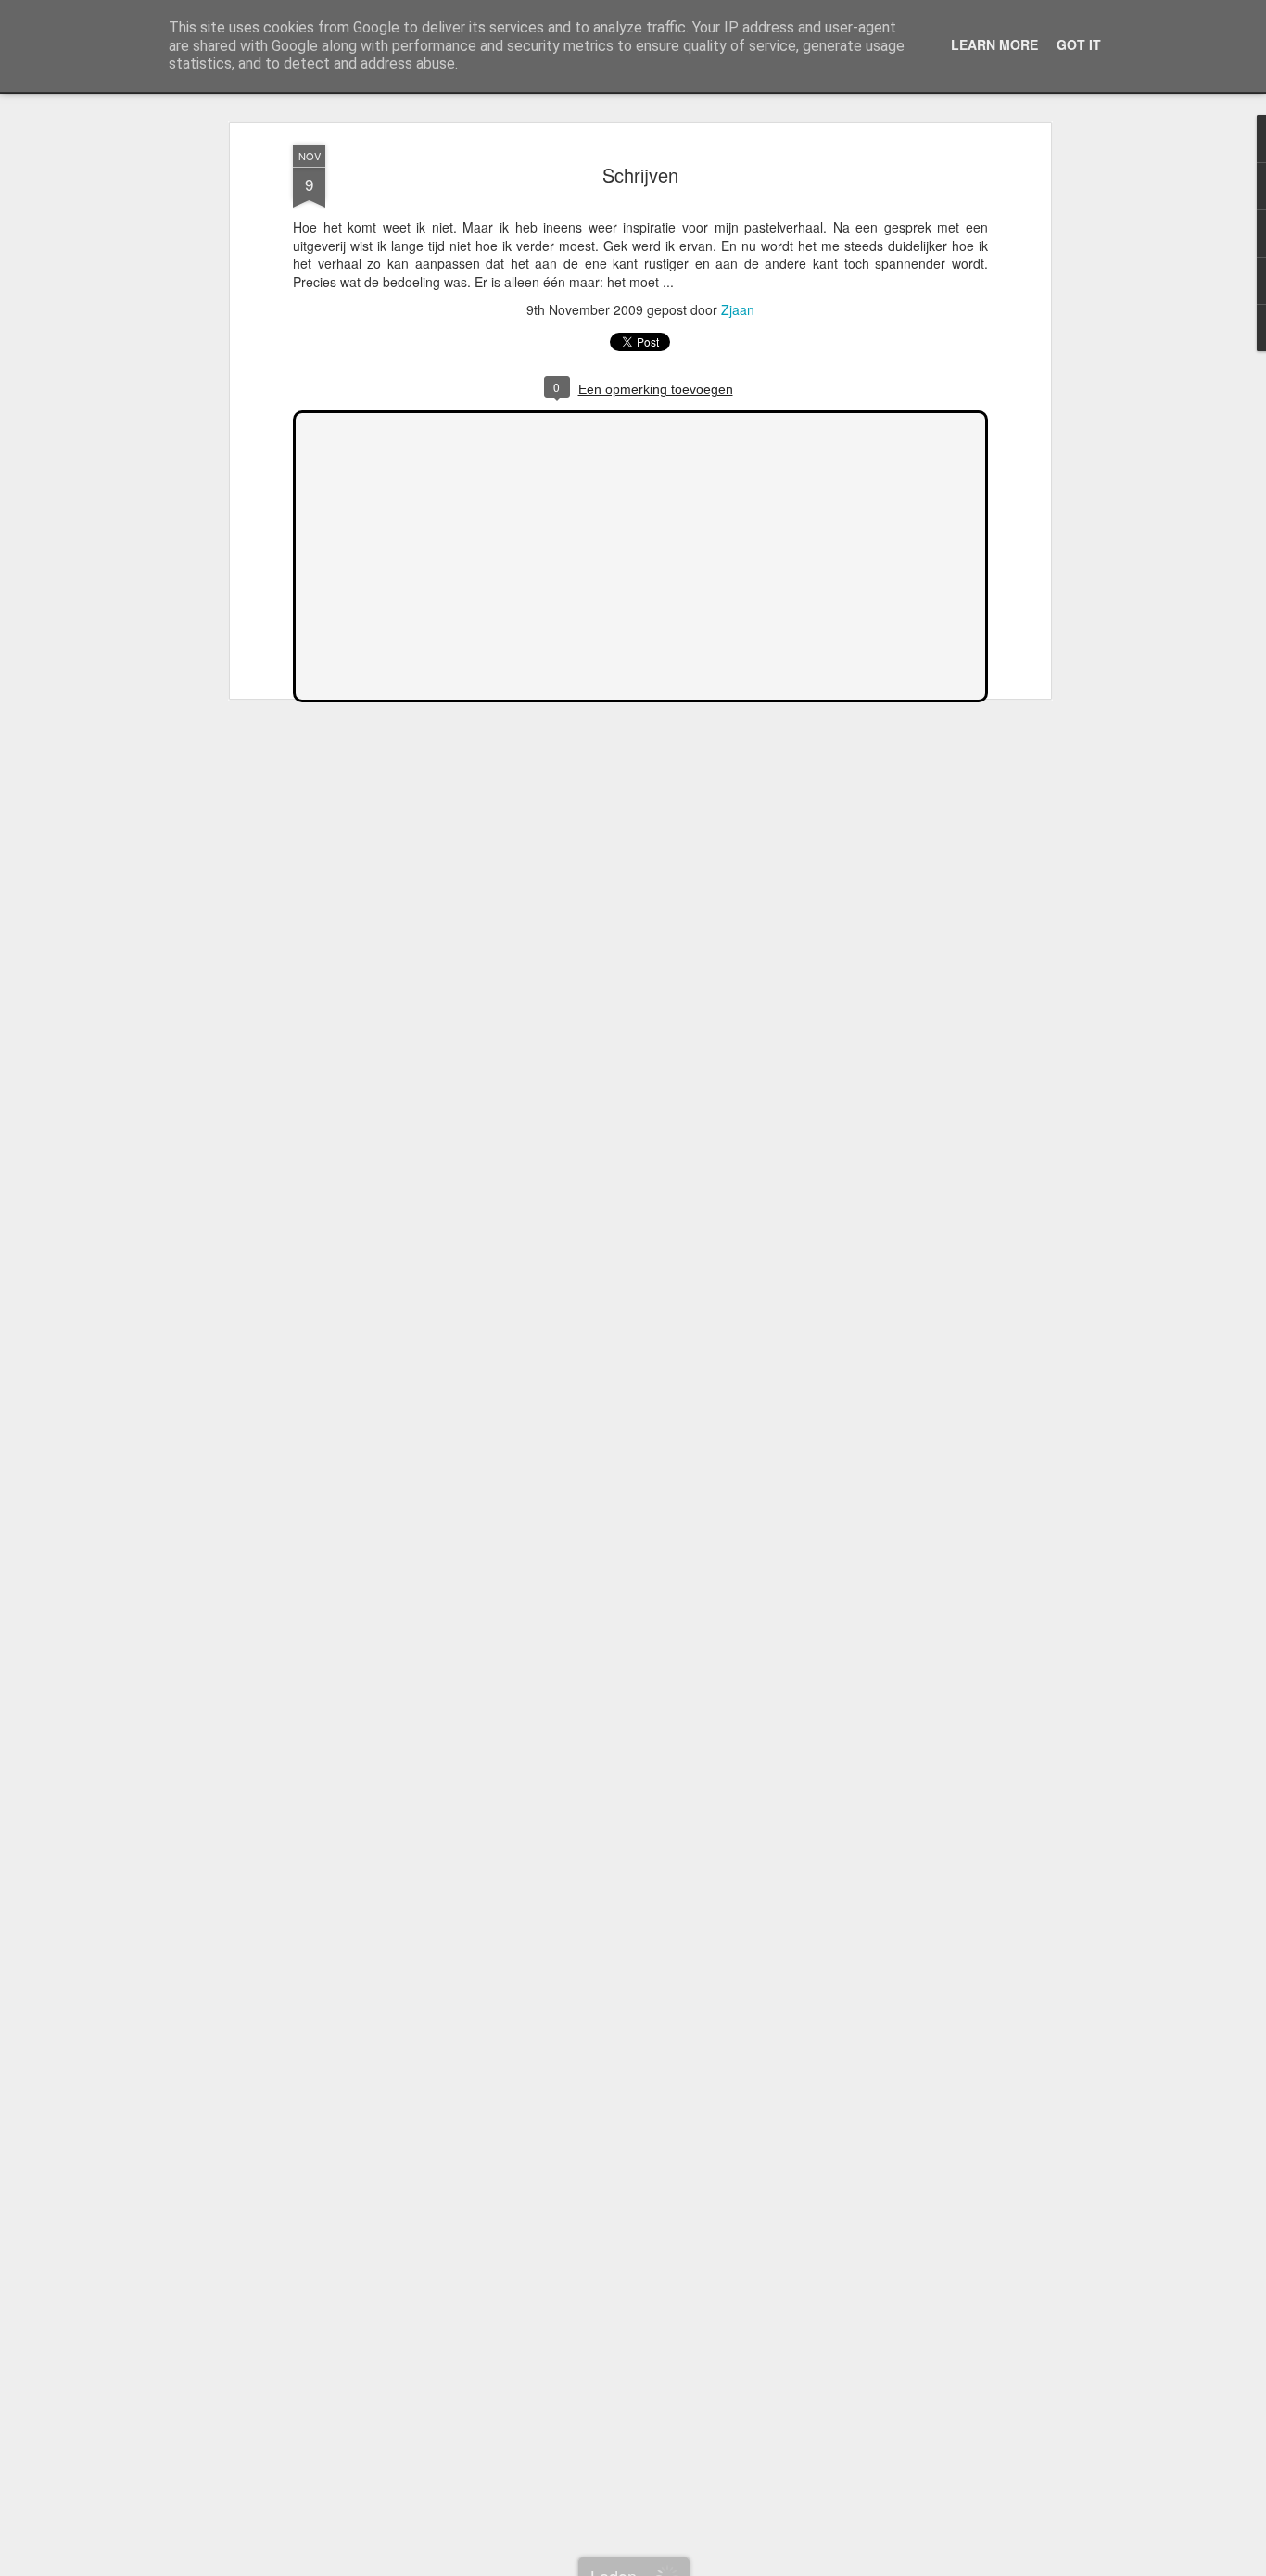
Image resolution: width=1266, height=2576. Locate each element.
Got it (1079, 44)
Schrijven (640, 175)
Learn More (994, 44)
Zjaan (738, 309)
